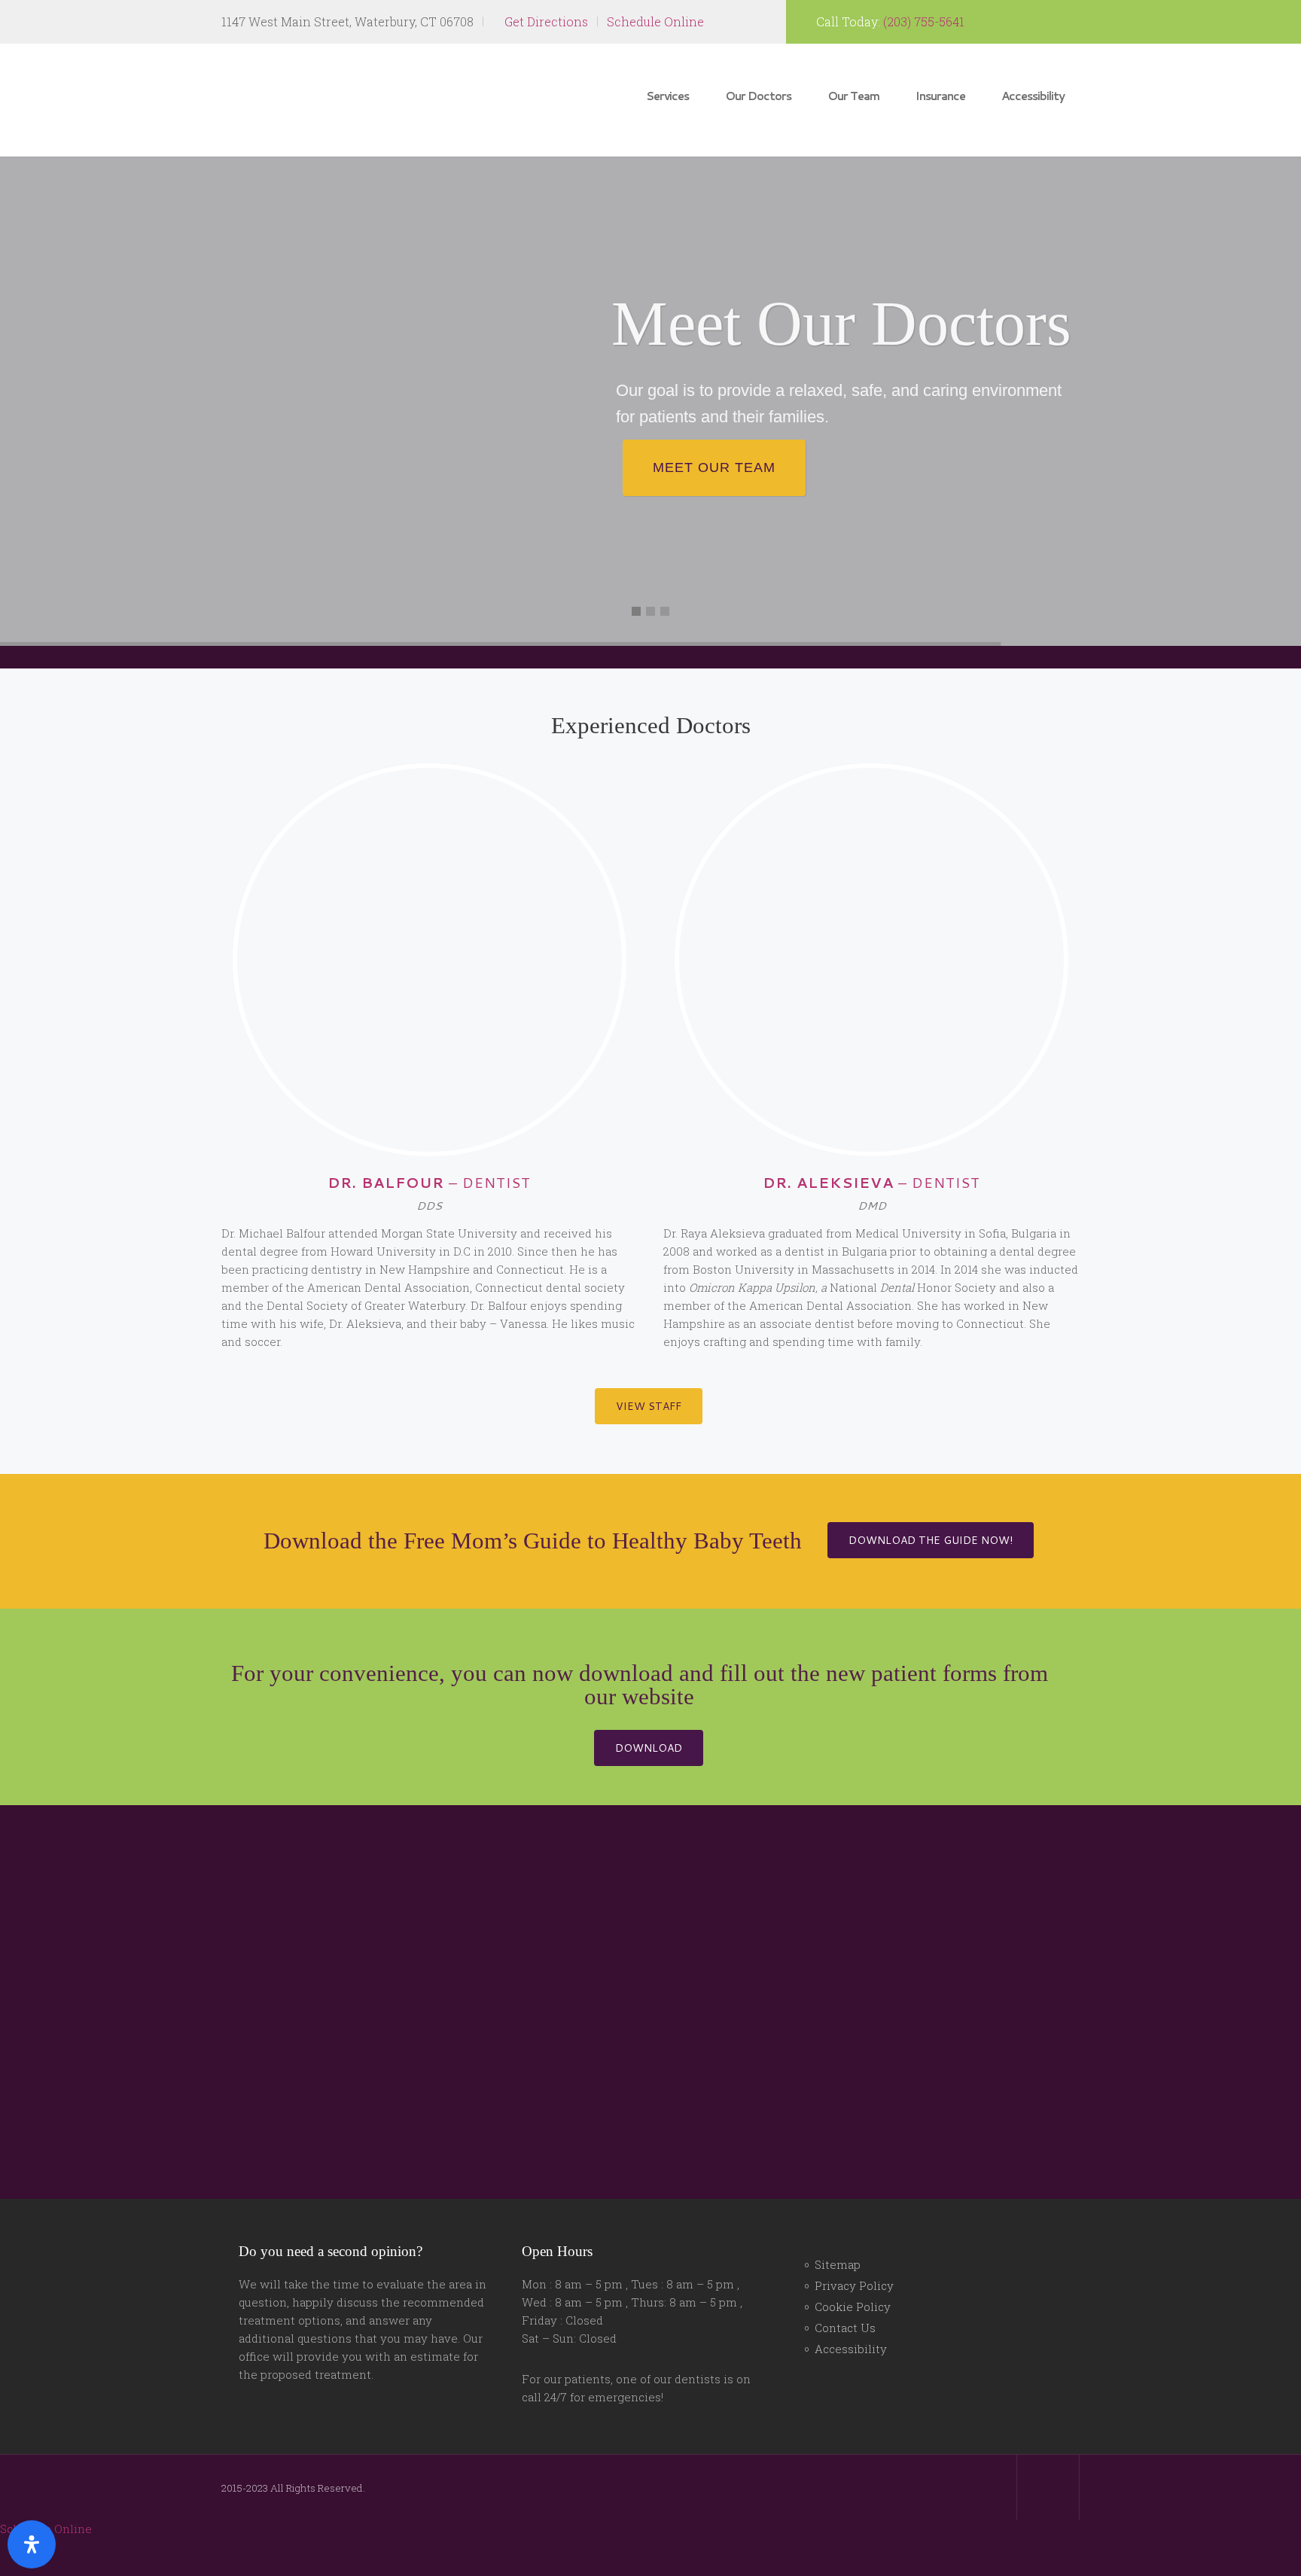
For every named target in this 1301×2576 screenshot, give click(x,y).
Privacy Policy (854, 2324)
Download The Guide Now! (648, 1590)
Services (667, 96)
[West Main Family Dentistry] (315, 99)
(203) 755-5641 (924, 21)
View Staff (649, 1406)
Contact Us (845, 2366)
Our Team (853, 96)
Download (649, 1786)
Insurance (940, 96)
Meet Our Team (714, 467)
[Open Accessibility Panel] (32, 2544)
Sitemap (838, 2303)
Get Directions (545, 21)
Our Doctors (758, 96)
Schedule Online (655, 21)
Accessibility (1033, 96)
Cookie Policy (853, 2345)
